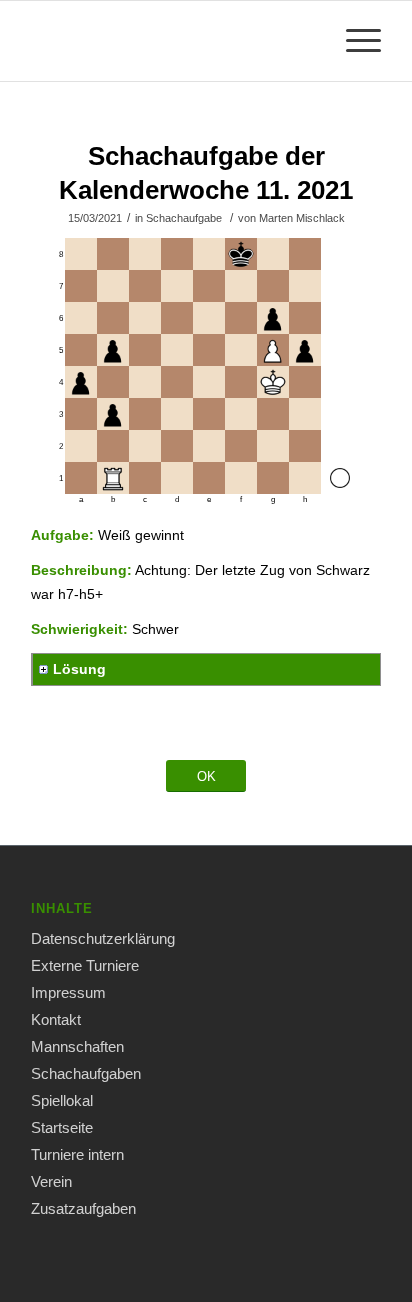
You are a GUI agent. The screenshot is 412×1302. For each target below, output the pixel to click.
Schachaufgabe (184, 218)
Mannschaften (77, 1046)
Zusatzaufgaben (83, 1208)
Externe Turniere (85, 965)
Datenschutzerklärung (103, 938)
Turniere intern (77, 1154)
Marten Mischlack (302, 218)
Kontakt (56, 1019)
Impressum (68, 992)
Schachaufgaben (86, 1073)
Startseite (62, 1127)
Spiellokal (62, 1100)
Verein (51, 1181)
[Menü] (353, 41)
